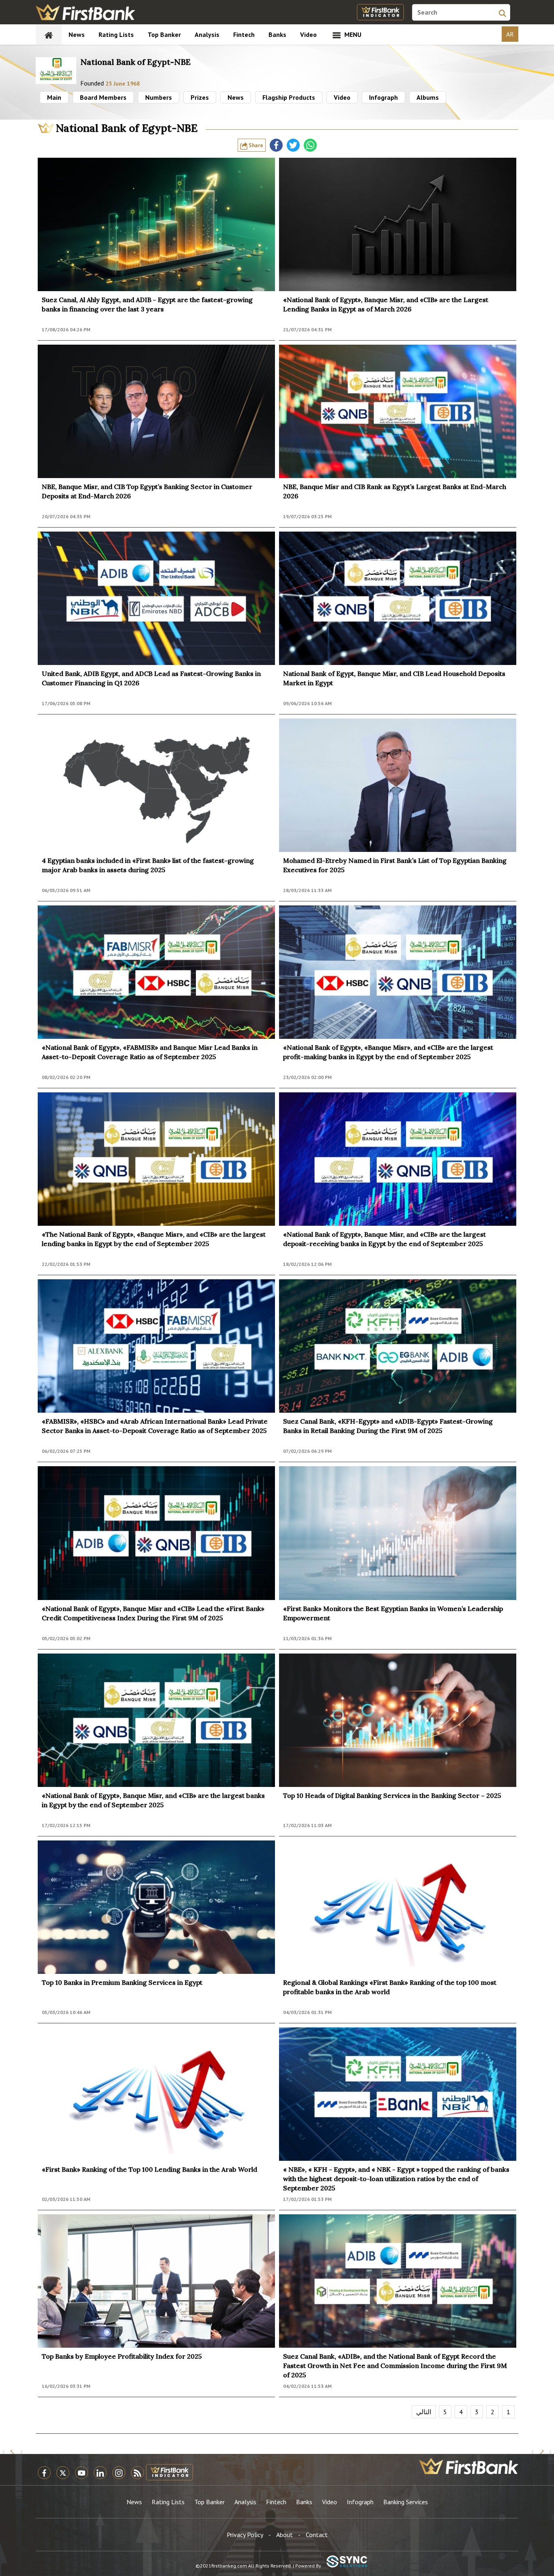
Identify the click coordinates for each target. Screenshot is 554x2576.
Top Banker (164, 34)
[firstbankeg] (85, 12)
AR (510, 34)
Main (54, 97)
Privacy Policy (245, 2535)
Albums (428, 97)
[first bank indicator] (380, 12)
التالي (424, 2412)
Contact (317, 2535)
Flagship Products (289, 97)
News (77, 34)
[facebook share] (276, 145)
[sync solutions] (347, 2562)
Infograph (383, 97)
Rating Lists (116, 34)
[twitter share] (293, 145)
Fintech (244, 34)
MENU (352, 34)
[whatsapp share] (310, 145)
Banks (277, 34)
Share (255, 145)
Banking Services (406, 2502)
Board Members (103, 97)
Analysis (207, 34)
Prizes (200, 97)
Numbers (159, 97)
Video (308, 34)
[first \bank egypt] (469, 2466)
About (285, 2535)
